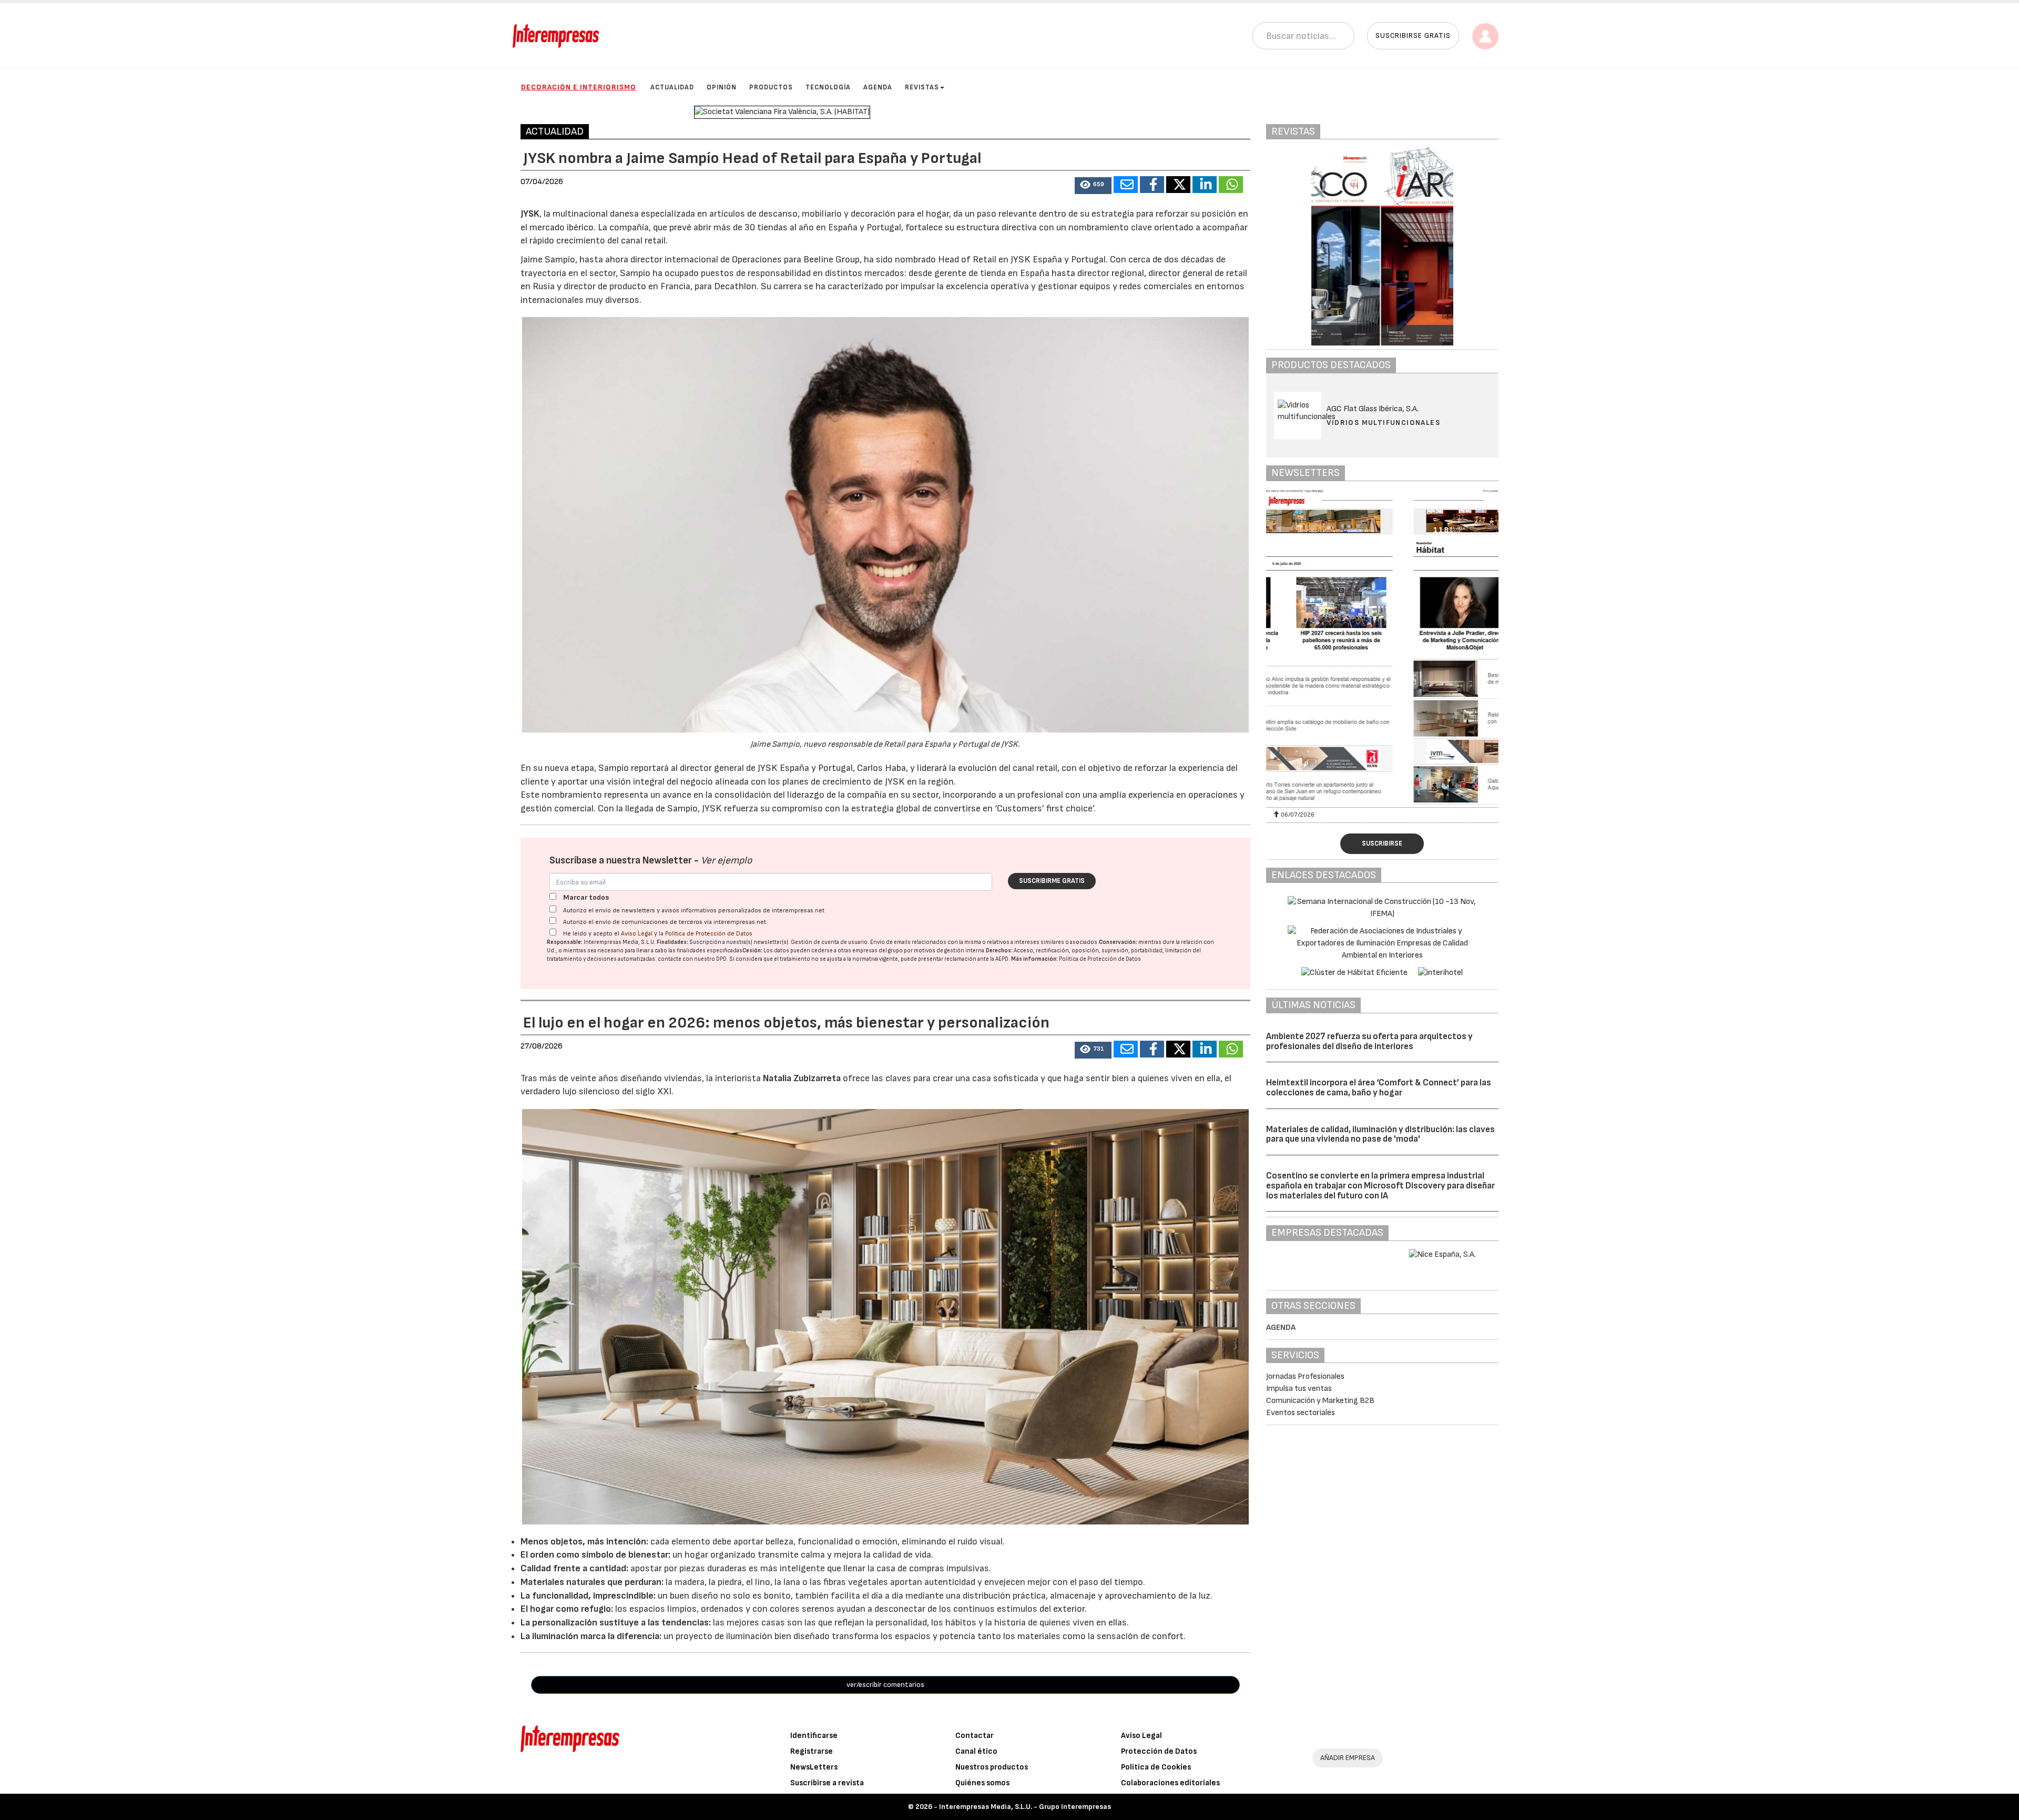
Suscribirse (1382, 843)
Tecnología (828, 87)
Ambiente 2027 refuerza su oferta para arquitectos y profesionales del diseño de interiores (1369, 1041)
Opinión (722, 87)
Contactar (975, 1736)
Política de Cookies (1156, 1767)
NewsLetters (814, 1767)
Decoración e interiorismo (579, 87)
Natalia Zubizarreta (802, 1078)
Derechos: (999, 950)
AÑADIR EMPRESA (1348, 1758)
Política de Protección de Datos (709, 934)
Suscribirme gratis (1052, 881)
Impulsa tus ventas (1299, 1389)
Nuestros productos (992, 1767)
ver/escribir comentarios (885, 1685)
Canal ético (976, 1751)
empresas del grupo (878, 950)
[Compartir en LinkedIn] (1205, 185)
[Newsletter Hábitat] (1383, 647)
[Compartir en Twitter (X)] (1178, 185)
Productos (771, 87)
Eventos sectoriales (1301, 1413)
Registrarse (812, 1751)
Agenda (878, 87)
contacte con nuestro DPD (692, 959)
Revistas (922, 87)
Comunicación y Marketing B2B (1320, 1401)
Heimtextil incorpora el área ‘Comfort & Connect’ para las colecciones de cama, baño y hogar (1379, 1088)
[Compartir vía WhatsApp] (1231, 185)
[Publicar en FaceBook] (1152, 185)
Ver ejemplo (726, 861)
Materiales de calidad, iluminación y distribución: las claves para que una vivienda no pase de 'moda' (1380, 1135)
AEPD (1002, 959)
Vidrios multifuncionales (1384, 423)
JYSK (530, 214)
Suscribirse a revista (827, 1783)
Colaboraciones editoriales (1170, 1783)
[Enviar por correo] (1126, 185)
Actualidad (672, 87)
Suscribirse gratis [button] (1413, 35)
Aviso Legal (637, 934)
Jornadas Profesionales (1305, 1376)
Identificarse (814, 1736)
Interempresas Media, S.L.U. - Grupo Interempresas (1025, 1807)
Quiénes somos (982, 1783)
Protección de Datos (1159, 1751)
